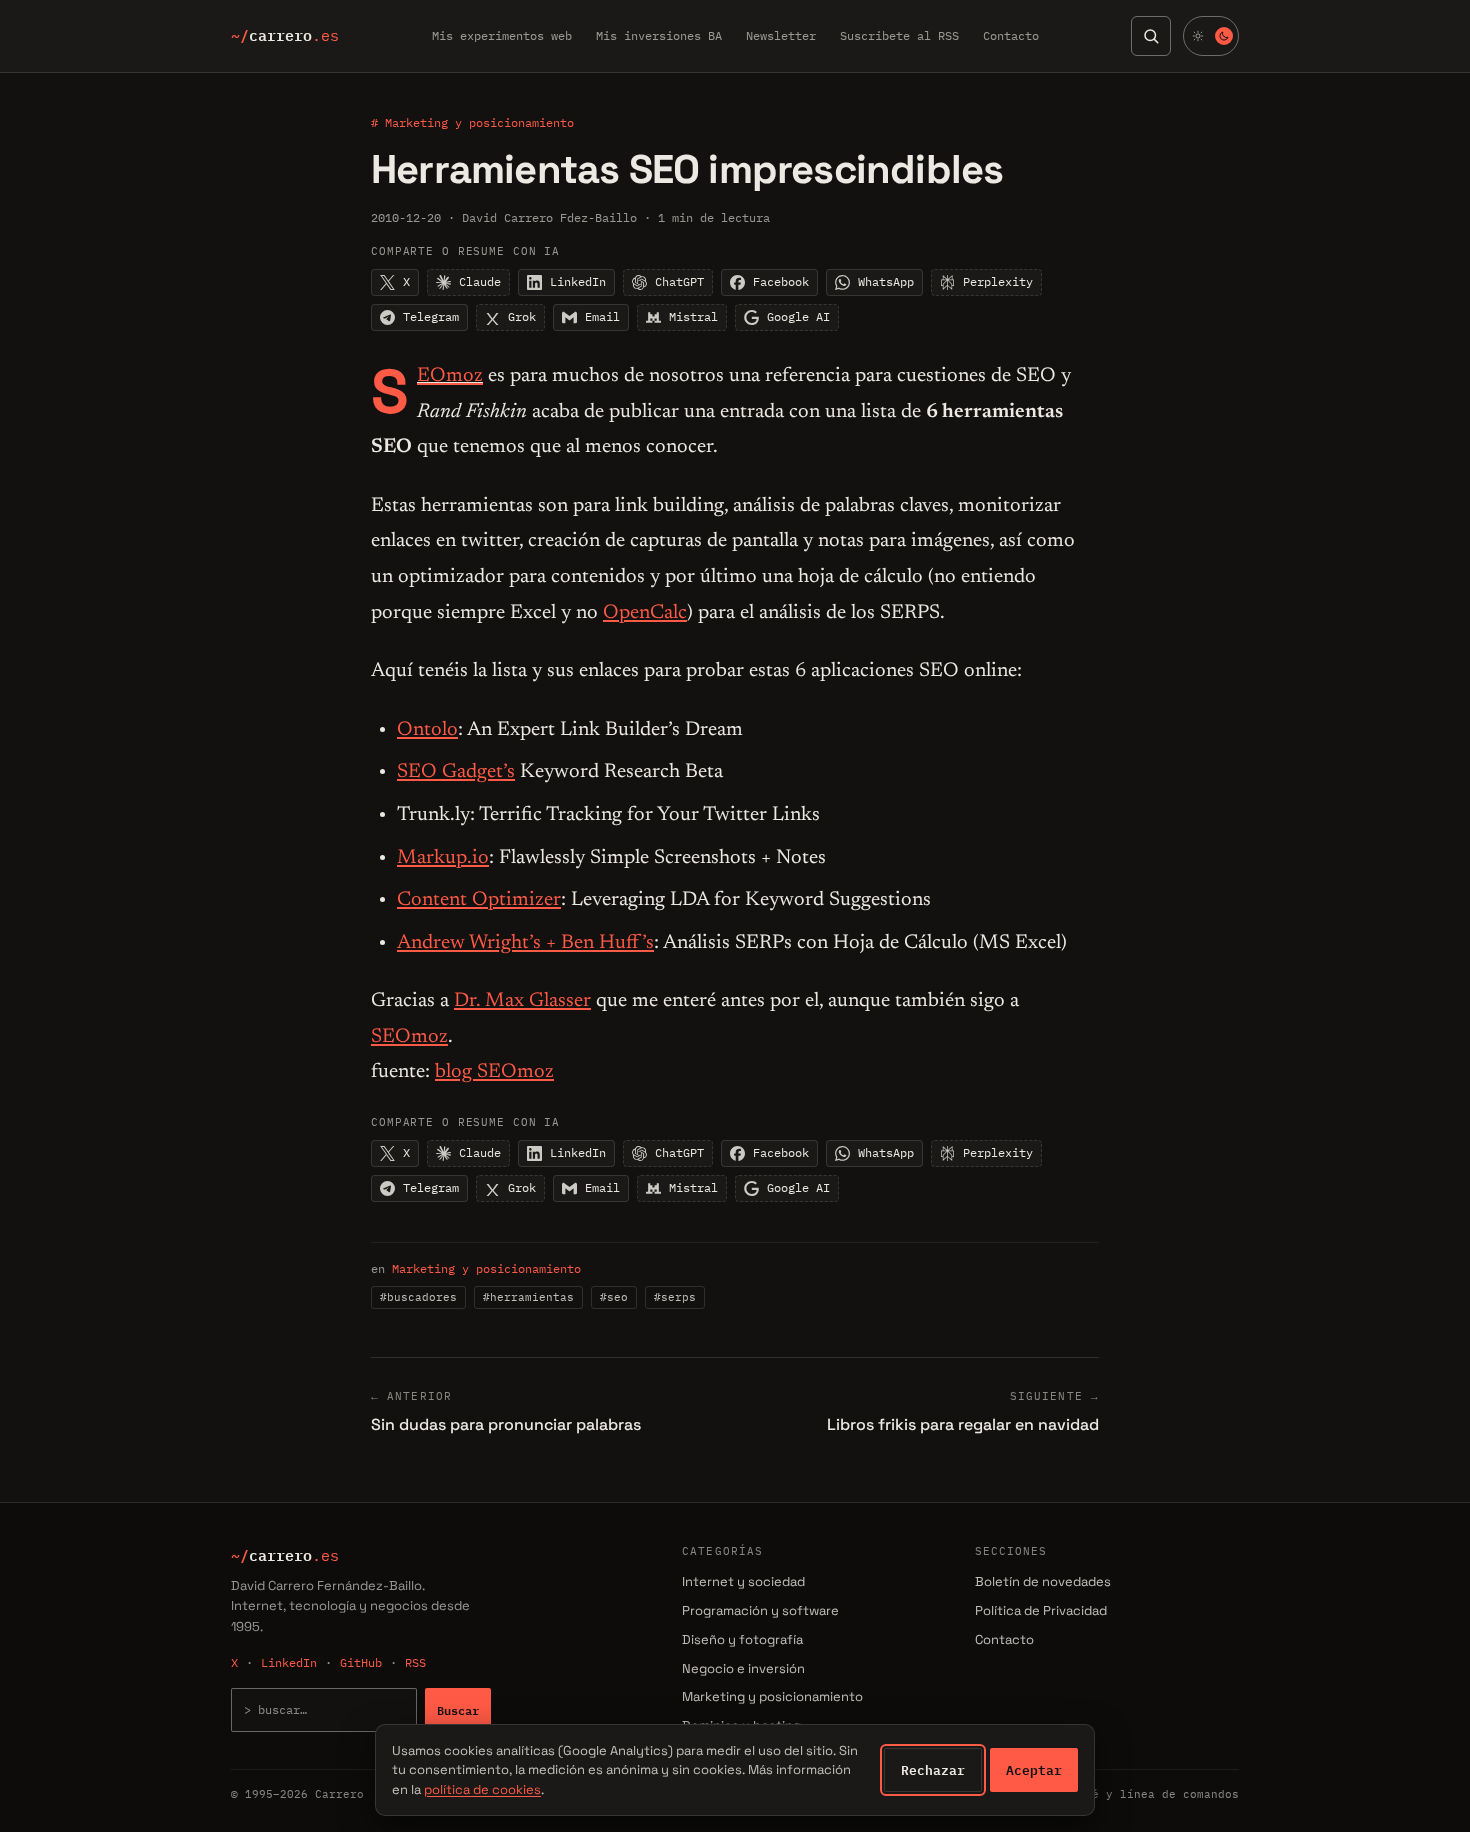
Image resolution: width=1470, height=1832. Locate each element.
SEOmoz (450, 376)
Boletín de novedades (1043, 1581)
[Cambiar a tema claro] (1211, 36)
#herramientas (528, 1297)
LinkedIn (289, 1662)
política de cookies (482, 1789)
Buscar (458, 1710)
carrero (285, 36)
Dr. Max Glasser (522, 1001)
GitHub (361, 1662)
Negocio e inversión (743, 1668)
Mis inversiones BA (659, 35)
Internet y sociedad (743, 1581)
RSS (415, 1662)
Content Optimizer (479, 900)
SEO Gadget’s (456, 772)
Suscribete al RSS (899, 35)
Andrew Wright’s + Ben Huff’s (525, 943)
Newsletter (781, 35)
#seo (614, 1297)
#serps (675, 1297)
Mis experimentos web (502, 35)
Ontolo (427, 730)
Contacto (1011, 35)
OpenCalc (645, 613)
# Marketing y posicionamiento (472, 122)
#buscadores (418, 1297)
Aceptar (1034, 1770)
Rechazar (933, 1770)
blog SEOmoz (494, 1072)
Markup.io (443, 858)
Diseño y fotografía (742, 1639)
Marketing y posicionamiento (486, 1268)
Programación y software (760, 1610)
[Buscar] (1151, 36)
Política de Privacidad (1041, 1610)
